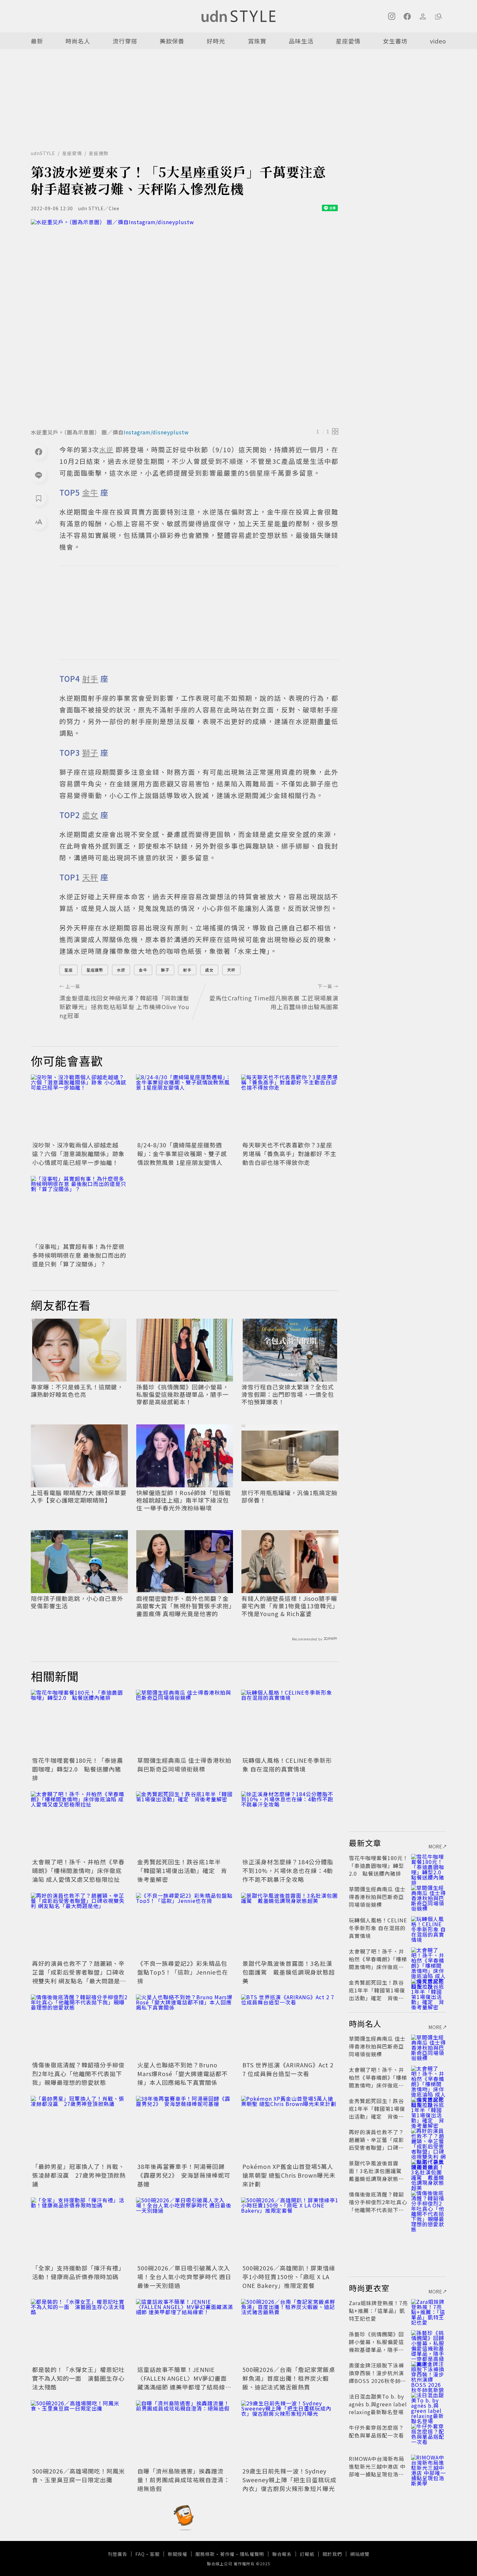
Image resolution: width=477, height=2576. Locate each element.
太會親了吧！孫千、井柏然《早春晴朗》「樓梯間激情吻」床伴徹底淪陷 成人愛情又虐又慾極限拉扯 (78, 1870)
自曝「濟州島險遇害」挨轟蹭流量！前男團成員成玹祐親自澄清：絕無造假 (183, 2480)
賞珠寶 (257, 41)
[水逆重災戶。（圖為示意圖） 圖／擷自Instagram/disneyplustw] (185, 322)
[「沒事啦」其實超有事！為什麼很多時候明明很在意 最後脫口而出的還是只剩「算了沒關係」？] (79, 1208)
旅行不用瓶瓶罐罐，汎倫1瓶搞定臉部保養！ (289, 1497)
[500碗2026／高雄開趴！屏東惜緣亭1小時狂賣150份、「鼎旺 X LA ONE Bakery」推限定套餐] (290, 2230)
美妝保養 (172, 41)
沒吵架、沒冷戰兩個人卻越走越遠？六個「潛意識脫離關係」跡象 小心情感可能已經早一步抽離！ (78, 1154)
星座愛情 (348, 41)
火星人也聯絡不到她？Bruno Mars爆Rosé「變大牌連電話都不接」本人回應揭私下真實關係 (183, 2074)
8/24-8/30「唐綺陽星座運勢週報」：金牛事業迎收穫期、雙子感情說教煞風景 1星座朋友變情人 (182, 1154)
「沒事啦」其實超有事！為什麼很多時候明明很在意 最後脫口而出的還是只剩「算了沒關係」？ (79, 1255)
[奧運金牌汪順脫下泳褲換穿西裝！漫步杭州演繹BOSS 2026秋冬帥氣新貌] (429, 2373)
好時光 (216, 41)
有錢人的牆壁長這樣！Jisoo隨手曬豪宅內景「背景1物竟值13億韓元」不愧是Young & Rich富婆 (289, 1606)
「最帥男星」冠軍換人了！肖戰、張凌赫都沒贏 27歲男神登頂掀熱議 (79, 2175)
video (438, 41)
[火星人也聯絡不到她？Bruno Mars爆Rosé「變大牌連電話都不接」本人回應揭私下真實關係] (185, 2027)
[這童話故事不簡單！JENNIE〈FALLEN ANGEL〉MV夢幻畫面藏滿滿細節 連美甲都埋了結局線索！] (185, 2331)
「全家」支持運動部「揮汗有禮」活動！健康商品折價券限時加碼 (78, 2272)
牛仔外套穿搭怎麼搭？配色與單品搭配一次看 (376, 2431)
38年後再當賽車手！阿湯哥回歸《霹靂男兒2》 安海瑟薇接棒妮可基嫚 (184, 2175)
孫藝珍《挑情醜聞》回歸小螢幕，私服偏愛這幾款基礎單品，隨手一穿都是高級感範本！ (183, 1395)
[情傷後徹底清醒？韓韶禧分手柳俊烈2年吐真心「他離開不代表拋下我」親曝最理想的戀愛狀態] (79, 2027)
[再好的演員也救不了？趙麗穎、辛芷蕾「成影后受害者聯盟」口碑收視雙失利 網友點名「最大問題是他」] (79, 1925)
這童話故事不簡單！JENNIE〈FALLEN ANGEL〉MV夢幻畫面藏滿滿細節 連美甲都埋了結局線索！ (182, 2382)
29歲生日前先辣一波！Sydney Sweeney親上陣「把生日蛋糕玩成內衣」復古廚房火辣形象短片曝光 (289, 2480)
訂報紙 (307, 2554)
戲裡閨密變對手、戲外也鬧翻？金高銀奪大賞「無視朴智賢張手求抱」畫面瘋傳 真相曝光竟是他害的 (184, 1606)
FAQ (140, 2554)
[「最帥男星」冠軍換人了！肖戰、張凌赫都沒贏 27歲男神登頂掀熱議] (79, 2128)
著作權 (227, 2554)
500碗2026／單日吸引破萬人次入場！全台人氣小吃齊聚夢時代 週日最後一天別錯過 (184, 2277)
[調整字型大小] (39, 522)
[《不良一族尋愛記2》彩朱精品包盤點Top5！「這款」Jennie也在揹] (185, 1925)
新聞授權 (177, 2554)
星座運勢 (99, 153)
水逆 (121, 970)
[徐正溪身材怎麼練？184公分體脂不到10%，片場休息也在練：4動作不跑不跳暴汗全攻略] (290, 1824)
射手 (187, 970)
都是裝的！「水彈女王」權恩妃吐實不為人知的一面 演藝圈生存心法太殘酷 (78, 2378)
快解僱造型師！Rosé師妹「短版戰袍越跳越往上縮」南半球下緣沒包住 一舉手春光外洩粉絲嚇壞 (184, 1500)
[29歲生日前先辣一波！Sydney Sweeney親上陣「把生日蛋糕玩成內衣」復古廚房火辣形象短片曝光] (290, 2433)
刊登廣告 (117, 2554)
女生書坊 (395, 41)
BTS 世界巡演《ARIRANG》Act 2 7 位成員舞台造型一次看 (288, 2069)
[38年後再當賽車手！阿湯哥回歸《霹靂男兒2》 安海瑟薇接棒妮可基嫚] (185, 2128)
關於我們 (332, 2554)
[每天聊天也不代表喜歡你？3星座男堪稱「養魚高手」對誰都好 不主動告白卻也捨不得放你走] (290, 1107)
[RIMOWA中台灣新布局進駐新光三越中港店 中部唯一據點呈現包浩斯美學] (429, 2466)
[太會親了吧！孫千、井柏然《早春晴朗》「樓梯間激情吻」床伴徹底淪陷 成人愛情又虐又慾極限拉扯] (79, 1824)
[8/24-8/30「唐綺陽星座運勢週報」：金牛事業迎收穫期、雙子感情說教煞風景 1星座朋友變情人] (185, 1107)
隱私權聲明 (252, 2554)
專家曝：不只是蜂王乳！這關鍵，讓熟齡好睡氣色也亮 (77, 1391)
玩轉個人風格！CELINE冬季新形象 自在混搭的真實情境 (287, 1765)
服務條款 (205, 2554)
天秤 (231, 970)
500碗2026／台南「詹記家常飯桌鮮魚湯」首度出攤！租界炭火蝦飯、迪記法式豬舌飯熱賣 (289, 2378)
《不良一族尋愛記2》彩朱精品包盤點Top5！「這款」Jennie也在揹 (183, 1972)
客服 (155, 2554)
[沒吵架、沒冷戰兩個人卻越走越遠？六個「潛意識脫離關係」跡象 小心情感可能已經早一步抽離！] (79, 1107)
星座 (68, 970)
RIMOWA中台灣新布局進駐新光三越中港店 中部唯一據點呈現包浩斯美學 (377, 2470)
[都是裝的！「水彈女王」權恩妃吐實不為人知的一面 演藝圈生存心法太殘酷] (79, 2331)
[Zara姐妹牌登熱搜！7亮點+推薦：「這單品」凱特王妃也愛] (429, 2311)
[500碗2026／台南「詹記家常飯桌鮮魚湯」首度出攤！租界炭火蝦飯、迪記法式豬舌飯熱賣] (290, 2331)
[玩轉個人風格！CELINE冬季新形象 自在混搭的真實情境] (290, 1722)
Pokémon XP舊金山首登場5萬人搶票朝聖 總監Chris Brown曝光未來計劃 (289, 2175)
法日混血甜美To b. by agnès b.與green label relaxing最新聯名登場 (378, 2404)
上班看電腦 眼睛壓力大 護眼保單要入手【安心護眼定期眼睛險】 (79, 1497)
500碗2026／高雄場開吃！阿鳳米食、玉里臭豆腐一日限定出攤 (79, 2475)
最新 (37, 41)
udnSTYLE (43, 153)
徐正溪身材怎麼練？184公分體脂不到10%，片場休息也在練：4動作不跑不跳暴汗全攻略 (288, 1870)
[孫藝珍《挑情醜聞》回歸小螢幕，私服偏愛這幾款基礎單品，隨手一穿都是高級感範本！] (429, 2342)
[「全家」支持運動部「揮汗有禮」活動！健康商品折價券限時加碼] (79, 2230)
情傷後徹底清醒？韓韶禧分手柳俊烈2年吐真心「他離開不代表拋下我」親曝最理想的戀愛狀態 (78, 2074)
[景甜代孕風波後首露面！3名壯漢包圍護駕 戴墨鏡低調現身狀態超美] (290, 1925)
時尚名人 (78, 41)
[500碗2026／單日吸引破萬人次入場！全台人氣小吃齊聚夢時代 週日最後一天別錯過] (185, 2230)
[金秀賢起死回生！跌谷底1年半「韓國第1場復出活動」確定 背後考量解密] (185, 1824)
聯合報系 (282, 2554)
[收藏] (39, 498)
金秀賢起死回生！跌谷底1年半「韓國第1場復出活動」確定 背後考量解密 (182, 1870)
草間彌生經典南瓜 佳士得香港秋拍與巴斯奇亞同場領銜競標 (184, 1765)
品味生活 (301, 41)
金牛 (143, 970)
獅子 (165, 970)
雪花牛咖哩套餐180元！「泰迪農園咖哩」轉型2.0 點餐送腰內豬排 (78, 1769)
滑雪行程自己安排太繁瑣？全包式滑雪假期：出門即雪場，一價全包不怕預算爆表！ (288, 1395)
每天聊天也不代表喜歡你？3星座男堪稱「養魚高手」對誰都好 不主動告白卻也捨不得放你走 (289, 1154)
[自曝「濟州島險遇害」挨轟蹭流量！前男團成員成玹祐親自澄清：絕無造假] (185, 2433)
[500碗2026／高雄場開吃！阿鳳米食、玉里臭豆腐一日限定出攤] (79, 2433)
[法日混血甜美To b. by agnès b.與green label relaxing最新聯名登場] (429, 2404)
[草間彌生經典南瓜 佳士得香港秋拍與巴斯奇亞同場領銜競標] (185, 1722)
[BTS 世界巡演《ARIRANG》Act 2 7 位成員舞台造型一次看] (290, 2027)
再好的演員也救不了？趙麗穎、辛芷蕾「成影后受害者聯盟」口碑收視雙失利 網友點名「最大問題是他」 (78, 1976)
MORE (435, 1846)
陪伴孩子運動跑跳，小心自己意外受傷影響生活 (77, 1602)
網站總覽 (360, 2554)
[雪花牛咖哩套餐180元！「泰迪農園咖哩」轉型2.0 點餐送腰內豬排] (79, 1722)
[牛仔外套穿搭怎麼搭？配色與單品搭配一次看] (429, 2435)
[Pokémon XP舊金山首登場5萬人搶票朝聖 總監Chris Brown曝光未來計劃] (290, 2128)
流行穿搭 (125, 41)
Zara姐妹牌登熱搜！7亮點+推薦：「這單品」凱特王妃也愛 (378, 2311)
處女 (209, 970)
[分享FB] (39, 452)
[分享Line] (39, 475)
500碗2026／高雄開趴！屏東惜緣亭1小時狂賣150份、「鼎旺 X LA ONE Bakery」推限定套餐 (289, 2277)
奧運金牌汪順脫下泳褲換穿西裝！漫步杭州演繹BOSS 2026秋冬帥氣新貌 (378, 2377)
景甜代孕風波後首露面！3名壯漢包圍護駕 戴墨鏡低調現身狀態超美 (289, 1972)
